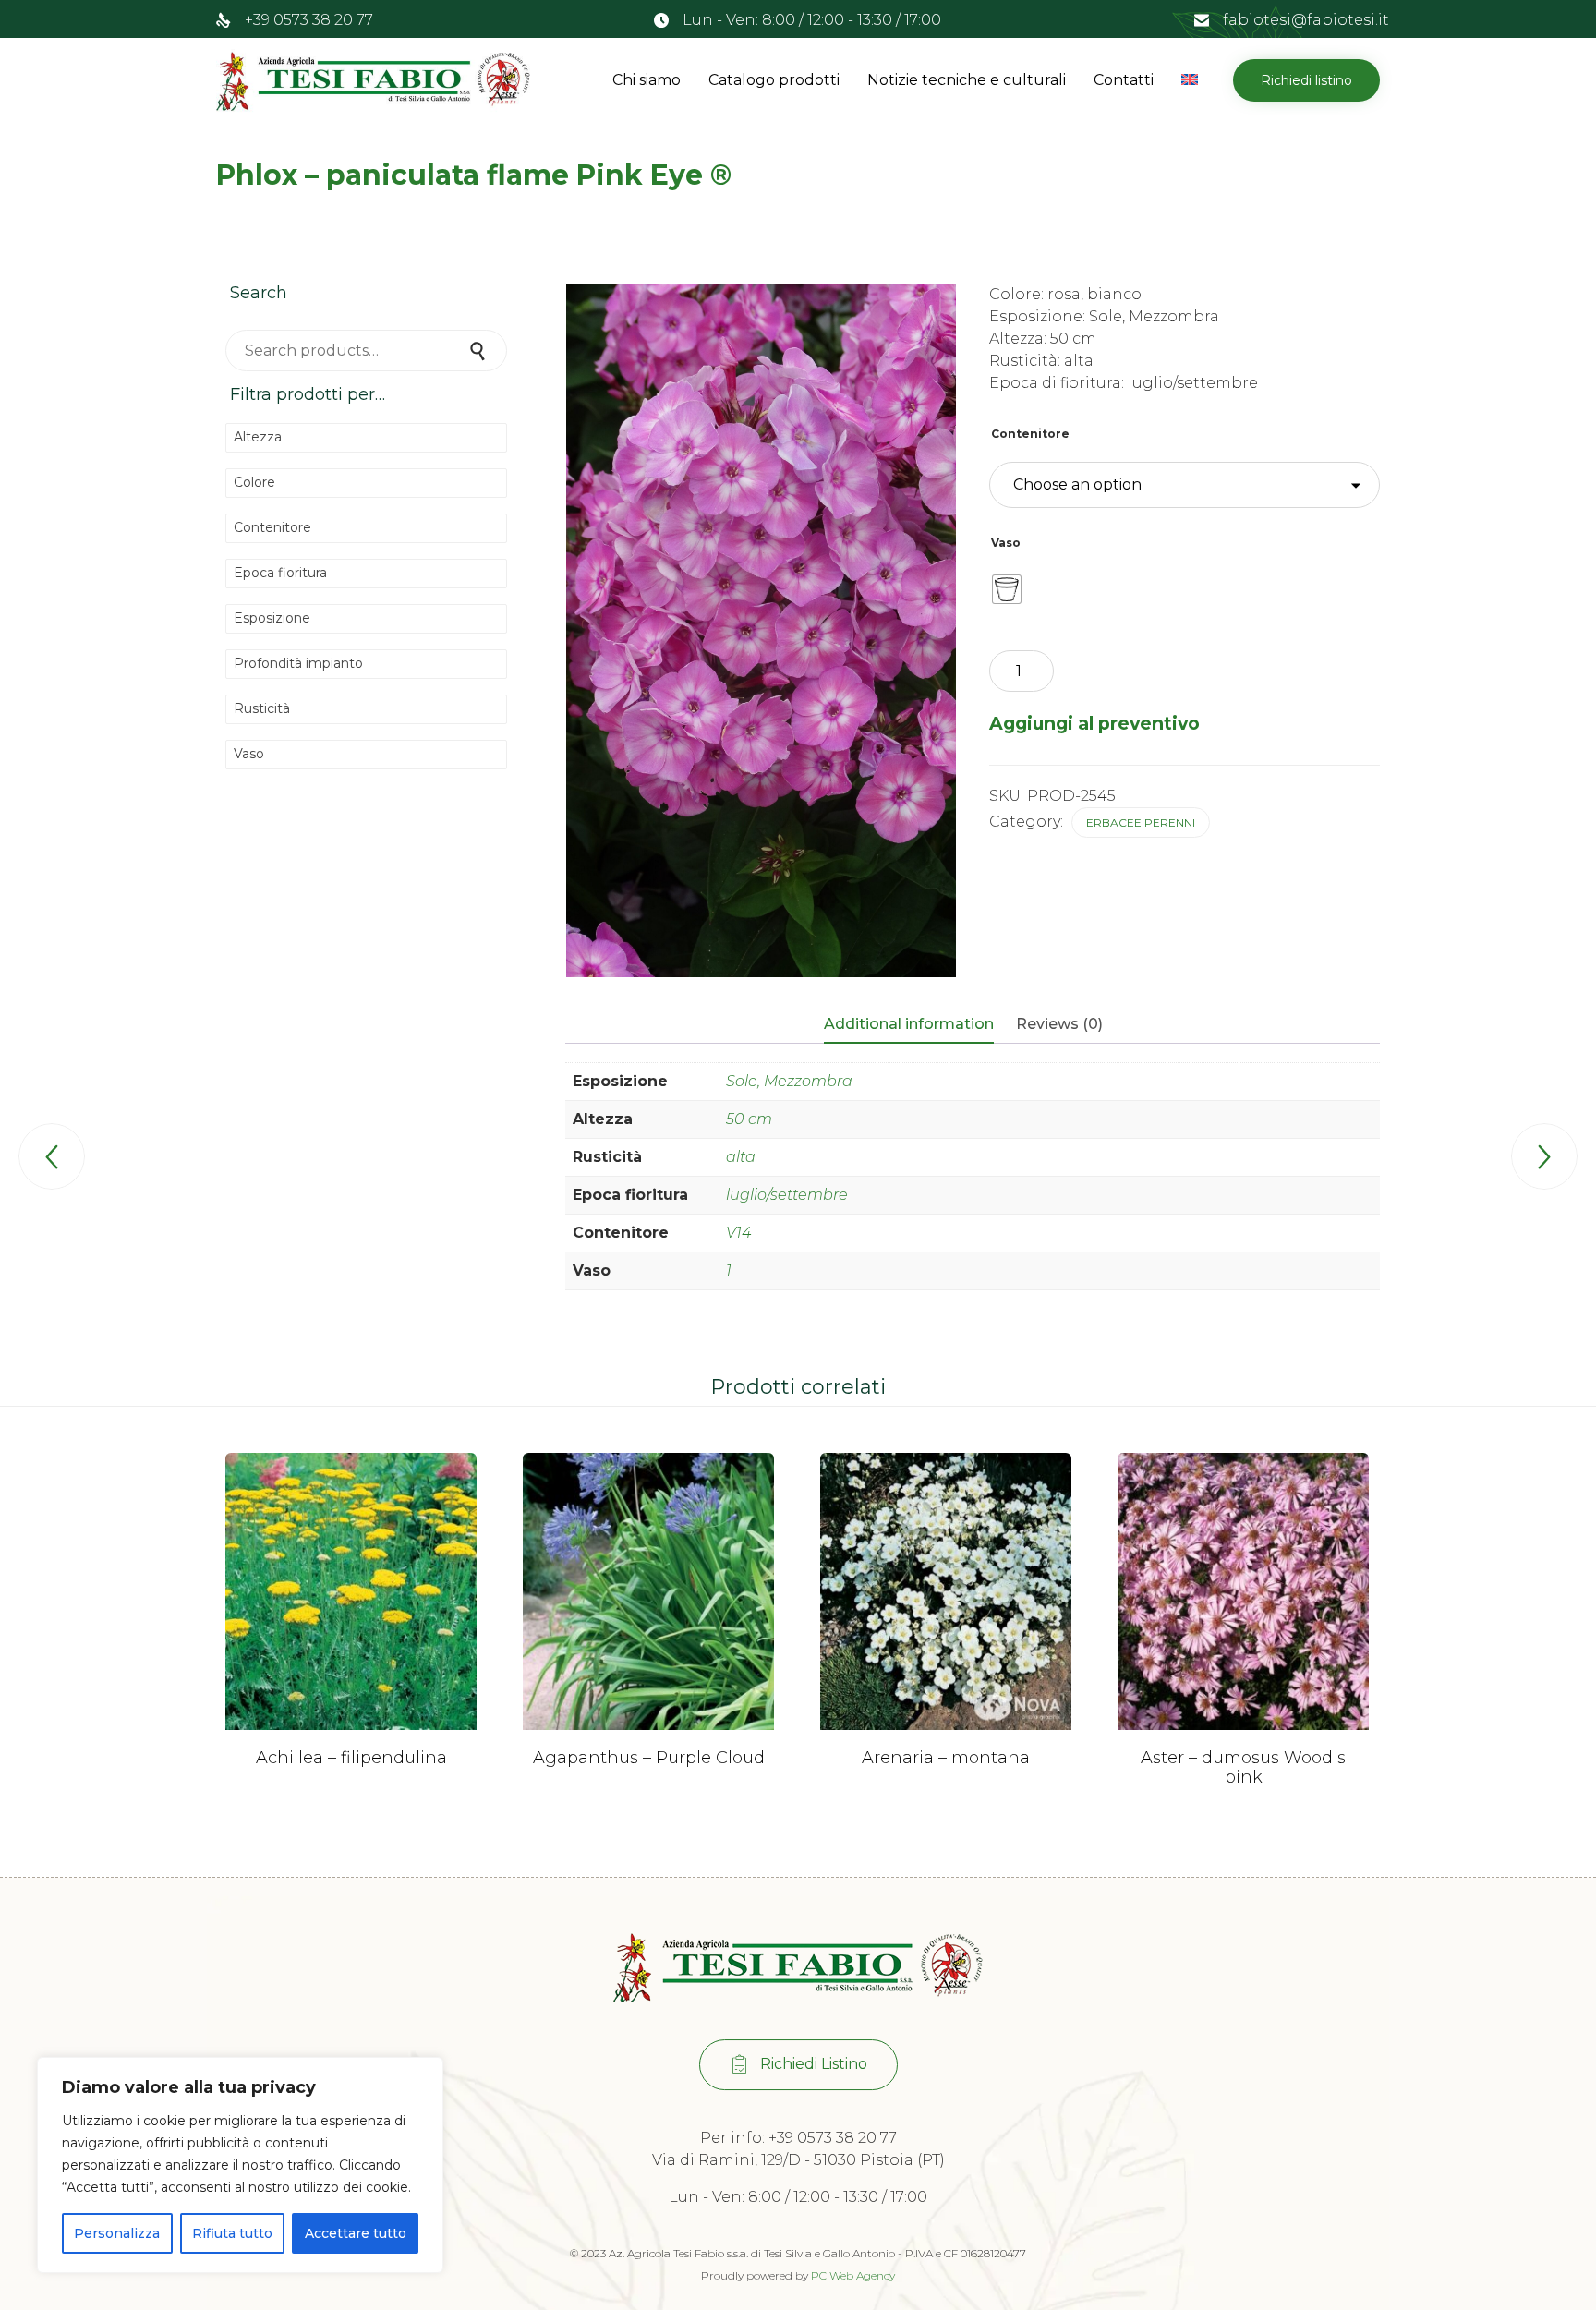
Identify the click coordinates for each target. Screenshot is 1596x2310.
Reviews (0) (1059, 1024)
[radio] (1007, 589)
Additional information (909, 1024)
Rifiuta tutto (232, 2233)
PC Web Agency (853, 2275)
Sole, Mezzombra (789, 1081)
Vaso (1006, 543)
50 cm (749, 1119)
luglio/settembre (787, 1195)
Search (479, 351)
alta (741, 1157)
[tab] (918, 1025)
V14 (738, 1233)
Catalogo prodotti (774, 80)
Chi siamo (647, 80)
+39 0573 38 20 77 (309, 20)
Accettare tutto (356, 2233)
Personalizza (117, 2233)
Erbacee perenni (1141, 822)
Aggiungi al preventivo (1094, 723)
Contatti (1124, 80)
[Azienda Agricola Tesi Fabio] (373, 80)
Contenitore (1030, 434)
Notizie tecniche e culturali (967, 80)
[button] (1306, 80)
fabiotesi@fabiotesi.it (1306, 20)
